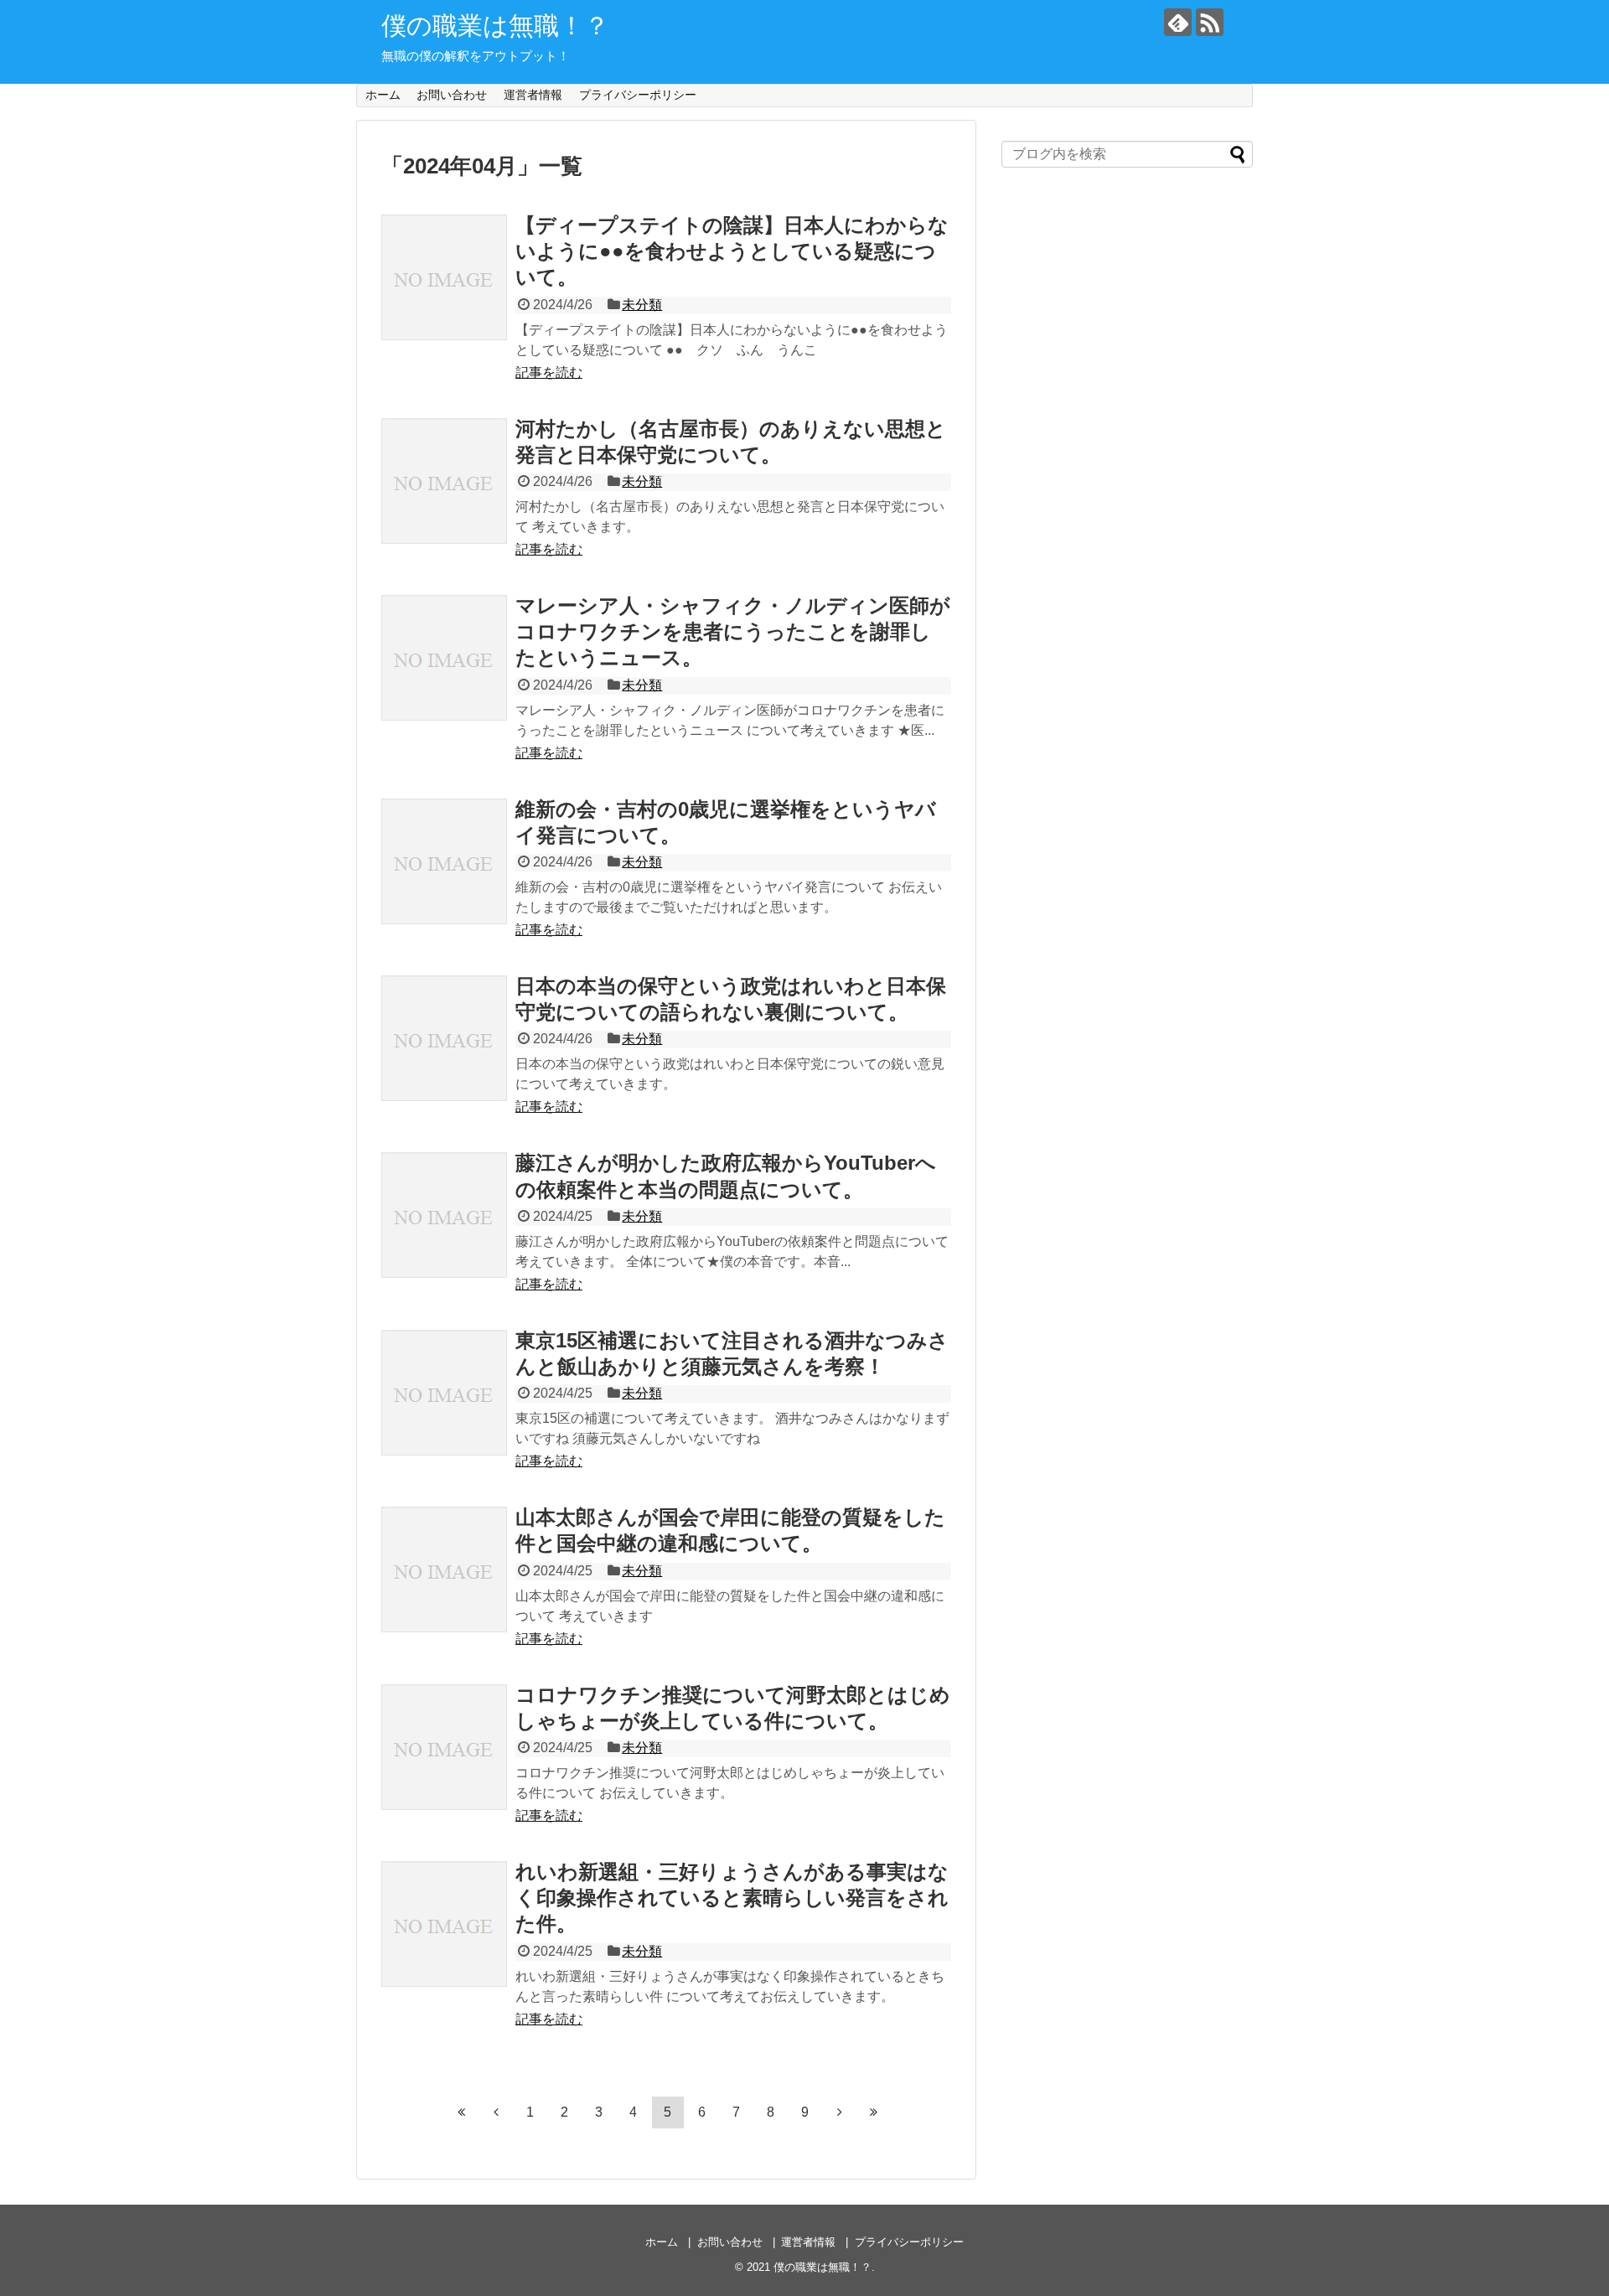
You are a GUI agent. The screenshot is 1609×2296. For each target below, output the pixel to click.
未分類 (642, 305)
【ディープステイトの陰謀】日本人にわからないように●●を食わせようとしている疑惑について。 (732, 251)
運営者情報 (533, 95)
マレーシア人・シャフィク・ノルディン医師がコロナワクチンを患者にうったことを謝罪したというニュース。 (733, 631)
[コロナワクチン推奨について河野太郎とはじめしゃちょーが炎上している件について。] (444, 1747)
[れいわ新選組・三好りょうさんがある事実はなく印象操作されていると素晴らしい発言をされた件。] (444, 1924)
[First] (462, 2112)
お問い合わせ (452, 95)
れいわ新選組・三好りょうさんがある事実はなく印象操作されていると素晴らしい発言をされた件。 (732, 1898)
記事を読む (549, 372)
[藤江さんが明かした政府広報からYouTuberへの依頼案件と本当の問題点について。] (444, 1215)
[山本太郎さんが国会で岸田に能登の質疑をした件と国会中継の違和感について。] (444, 1569)
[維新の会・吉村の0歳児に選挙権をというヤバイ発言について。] (444, 861)
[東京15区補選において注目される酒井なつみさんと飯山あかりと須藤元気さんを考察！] (444, 1393)
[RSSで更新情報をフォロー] (1210, 22)
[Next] (840, 2112)
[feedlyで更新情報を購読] (1178, 22)
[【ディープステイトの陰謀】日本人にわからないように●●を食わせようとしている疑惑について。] (444, 277)
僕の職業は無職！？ (495, 26)
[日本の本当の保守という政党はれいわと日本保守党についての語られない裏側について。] (444, 1038)
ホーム (383, 95)
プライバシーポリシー (638, 95)
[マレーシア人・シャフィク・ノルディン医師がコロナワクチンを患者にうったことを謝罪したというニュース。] (444, 658)
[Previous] (496, 2112)
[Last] (874, 2112)
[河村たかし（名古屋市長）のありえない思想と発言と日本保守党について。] (444, 481)
